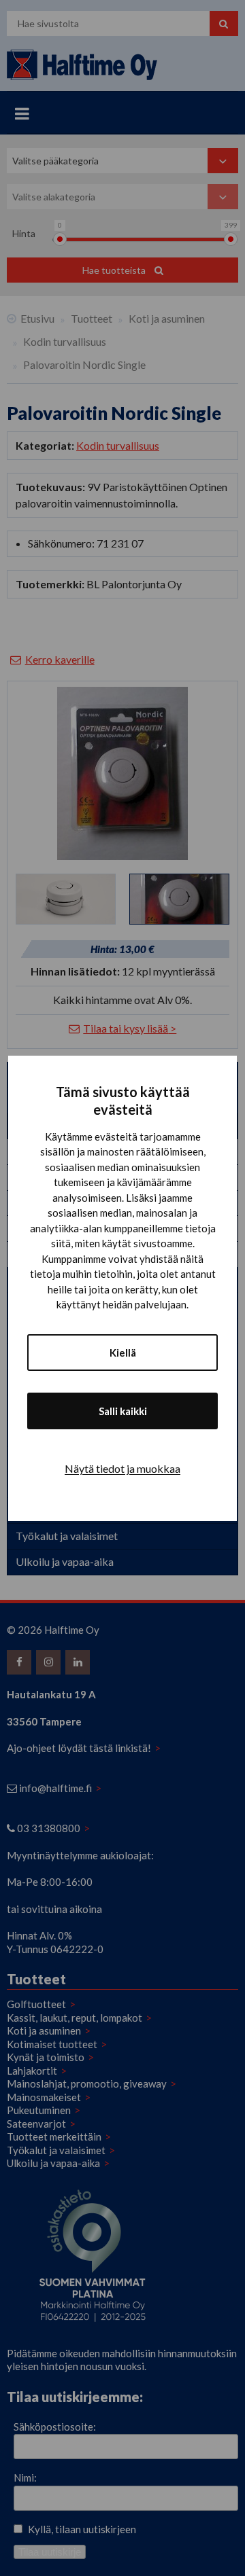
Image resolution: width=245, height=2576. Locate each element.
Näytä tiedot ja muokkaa (122, 1468)
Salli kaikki (123, 1411)
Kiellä (123, 1353)
